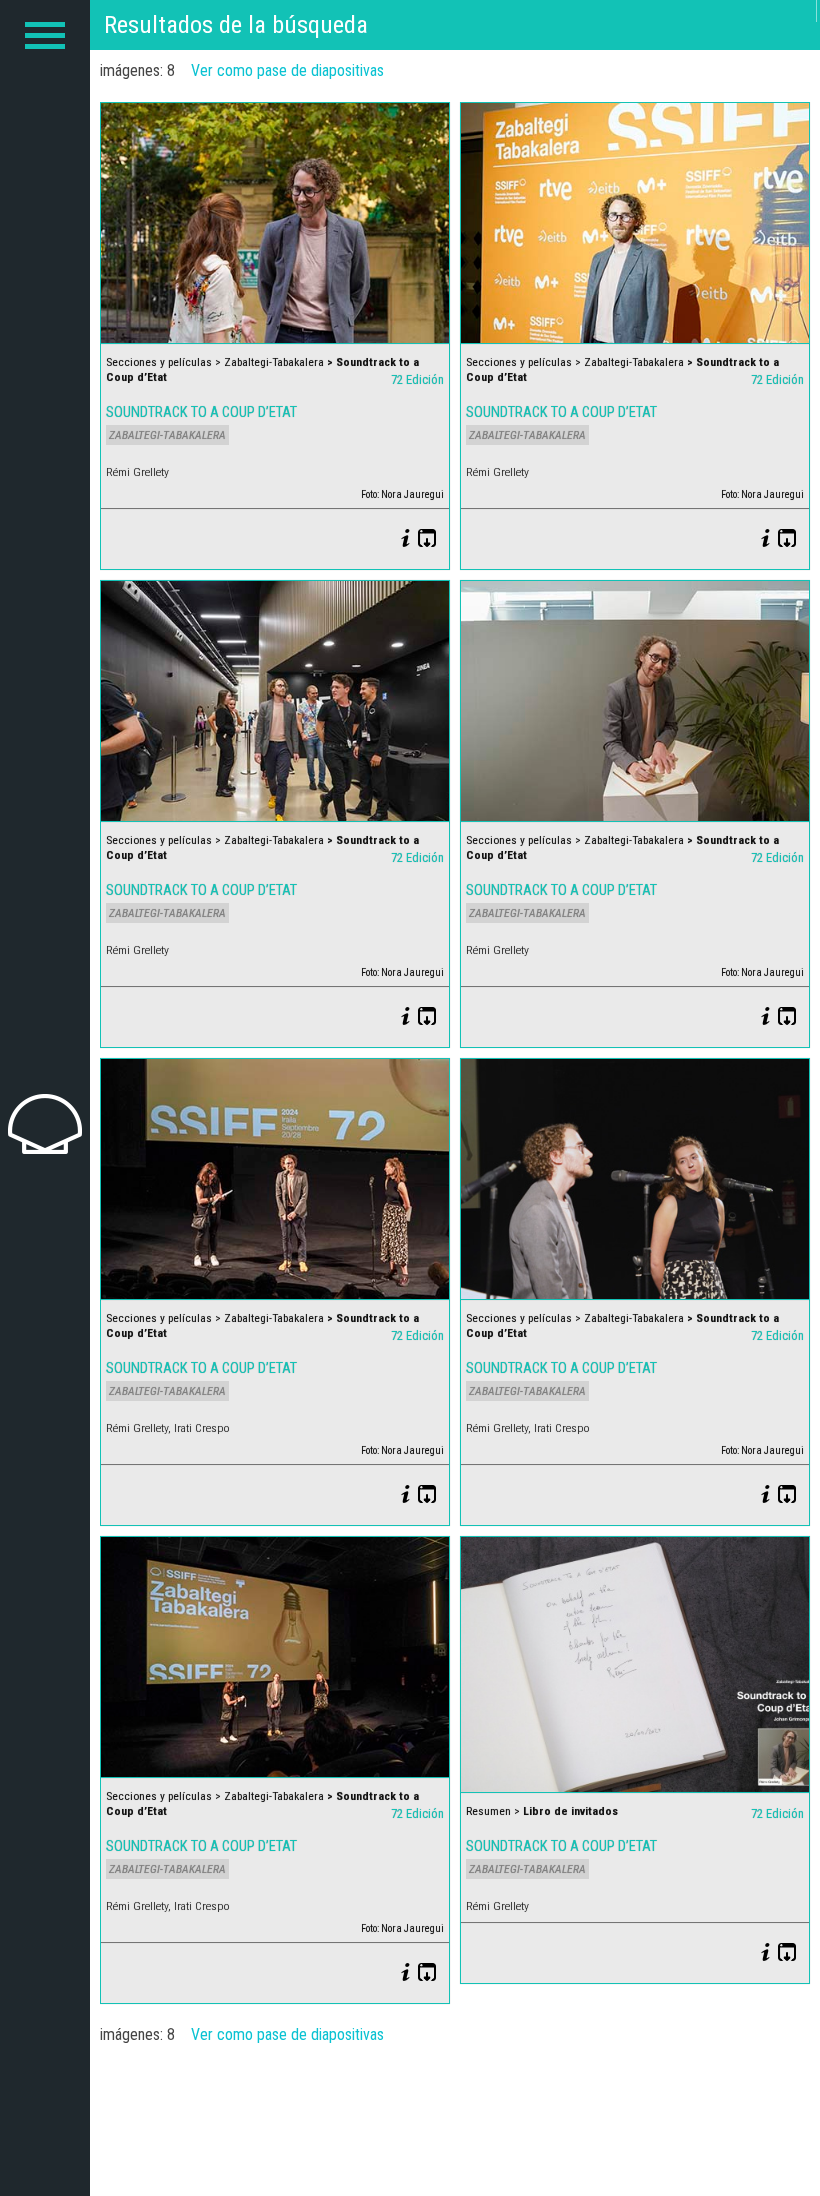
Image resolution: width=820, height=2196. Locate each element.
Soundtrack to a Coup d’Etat (201, 412)
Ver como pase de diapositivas (287, 70)
